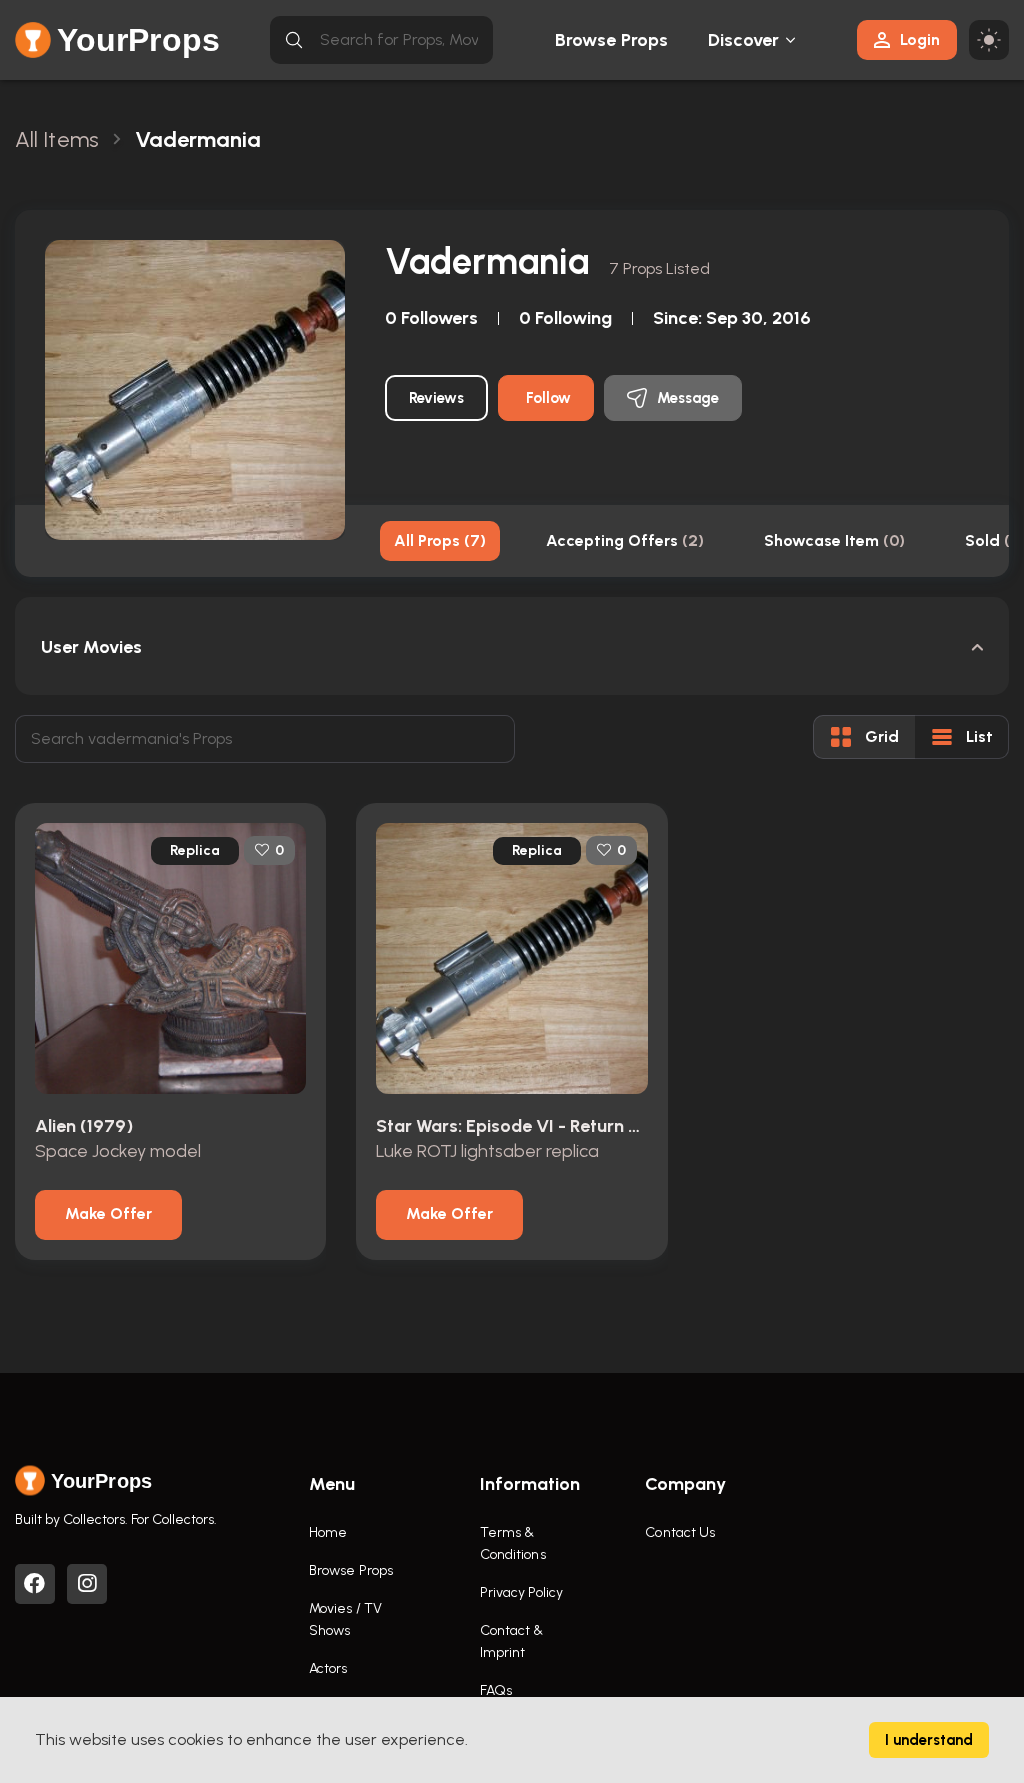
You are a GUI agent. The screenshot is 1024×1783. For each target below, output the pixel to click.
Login (920, 39)
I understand (929, 1740)
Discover (744, 40)
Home (328, 1532)
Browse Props (611, 40)
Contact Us (680, 1532)
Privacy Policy (521, 1592)
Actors (328, 1668)
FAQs (496, 1690)
